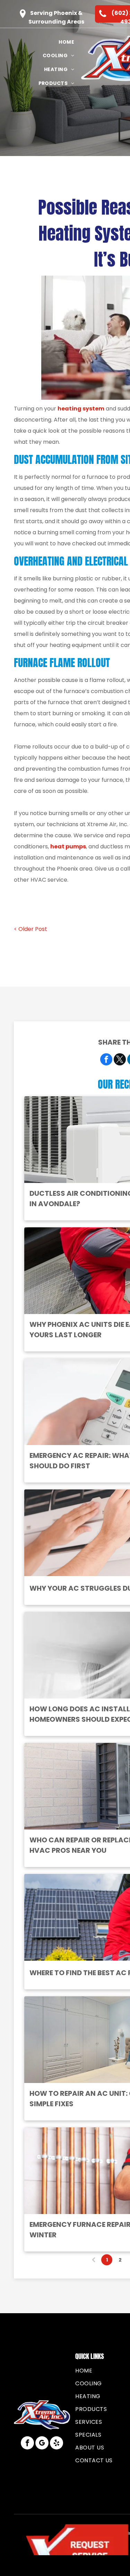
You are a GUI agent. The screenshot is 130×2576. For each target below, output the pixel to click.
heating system (81, 409)
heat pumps (68, 846)
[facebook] (27, 2444)
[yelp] (57, 2444)
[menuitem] (66, 42)
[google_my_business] (42, 2444)
